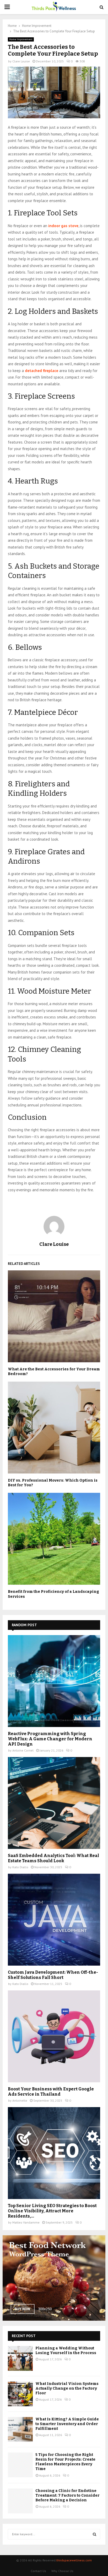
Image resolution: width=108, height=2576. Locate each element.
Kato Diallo (20, 1867)
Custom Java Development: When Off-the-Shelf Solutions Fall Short (53, 1975)
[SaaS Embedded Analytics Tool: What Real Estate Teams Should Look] (54, 1803)
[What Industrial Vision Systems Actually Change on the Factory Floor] (20, 2394)
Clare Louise (21, 61)
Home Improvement (21, 39)
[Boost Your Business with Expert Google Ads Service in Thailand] (54, 2036)
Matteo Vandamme (26, 2222)
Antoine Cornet (23, 1750)
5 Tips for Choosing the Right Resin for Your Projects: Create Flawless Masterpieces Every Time (65, 2462)
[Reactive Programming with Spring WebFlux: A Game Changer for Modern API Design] (54, 1681)
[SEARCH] (94, 2534)
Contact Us (38, 2571)
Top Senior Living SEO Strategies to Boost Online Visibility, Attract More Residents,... (52, 2211)
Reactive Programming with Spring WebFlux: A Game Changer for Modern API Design (50, 1739)
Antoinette (20, 2100)
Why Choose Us (62, 2571)
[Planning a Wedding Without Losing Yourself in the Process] (20, 2358)
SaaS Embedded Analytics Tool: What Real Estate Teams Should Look (53, 1858)
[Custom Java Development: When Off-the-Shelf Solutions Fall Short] (54, 1920)
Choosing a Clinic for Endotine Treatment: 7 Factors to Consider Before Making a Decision (67, 2495)
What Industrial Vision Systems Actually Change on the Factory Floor (67, 2388)
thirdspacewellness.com (74, 2560)
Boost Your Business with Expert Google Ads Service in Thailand (51, 2092)
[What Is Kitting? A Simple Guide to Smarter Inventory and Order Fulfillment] (20, 2429)
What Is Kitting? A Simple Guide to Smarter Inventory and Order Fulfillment (67, 2424)
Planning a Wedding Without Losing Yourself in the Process (66, 2351)
